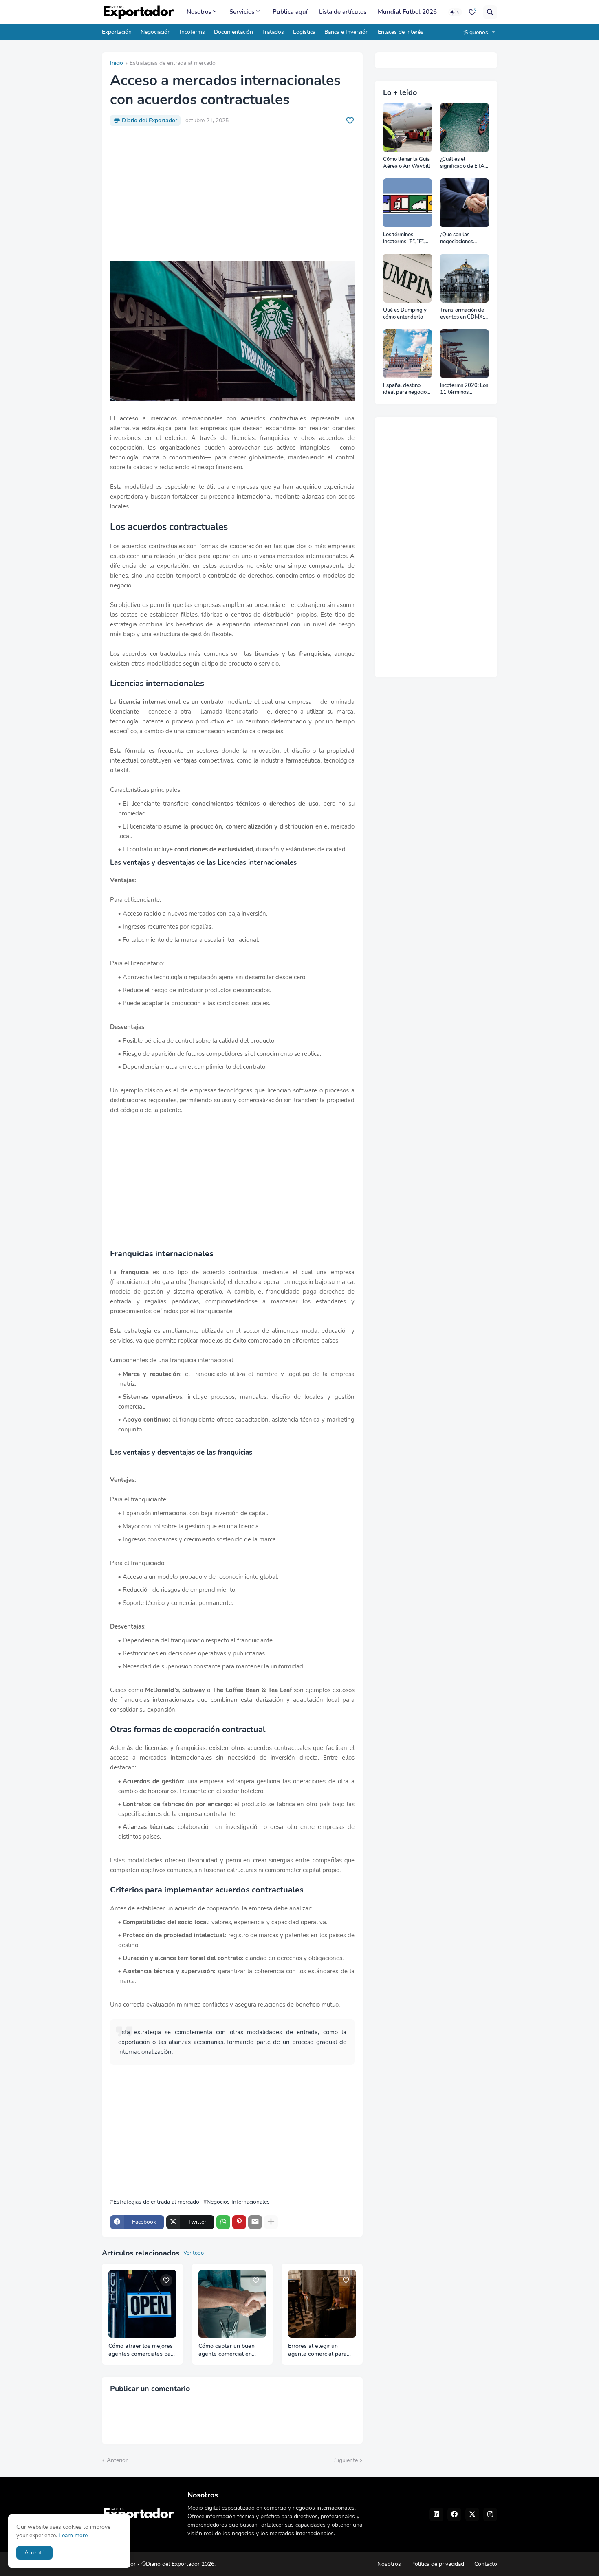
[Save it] (350, 121)
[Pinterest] (239, 2222)
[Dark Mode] (455, 12)
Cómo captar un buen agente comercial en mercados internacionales (232, 2350)
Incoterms (192, 32)
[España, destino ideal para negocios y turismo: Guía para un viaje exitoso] (407, 354)
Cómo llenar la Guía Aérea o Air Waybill (407, 163)
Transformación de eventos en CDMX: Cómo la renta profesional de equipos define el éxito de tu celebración (462, 314)
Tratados (273, 32)
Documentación (233, 32)
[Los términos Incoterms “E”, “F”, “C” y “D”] (407, 203)
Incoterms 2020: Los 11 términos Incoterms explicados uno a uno (464, 389)
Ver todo (194, 2253)
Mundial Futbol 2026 (407, 12)
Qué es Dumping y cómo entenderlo (405, 314)
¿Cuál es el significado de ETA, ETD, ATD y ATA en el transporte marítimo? (464, 163)
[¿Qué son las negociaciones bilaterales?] (465, 203)
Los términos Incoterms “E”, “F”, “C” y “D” (404, 238)
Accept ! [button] (34, 2553)
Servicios (242, 12)
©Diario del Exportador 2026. (178, 2564)
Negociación (156, 32)
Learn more (73, 2535)
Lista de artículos (343, 12)
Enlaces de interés (401, 32)
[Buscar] (490, 12)
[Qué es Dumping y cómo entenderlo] (407, 278)
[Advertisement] (232, 193)
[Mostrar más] (271, 2222)
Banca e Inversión (347, 32)
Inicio (117, 64)
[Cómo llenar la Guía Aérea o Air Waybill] (407, 127)
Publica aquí (290, 12)
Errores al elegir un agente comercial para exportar (317, 2350)
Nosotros (199, 12)
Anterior (117, 2460)
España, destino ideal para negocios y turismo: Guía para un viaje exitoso (407, 389)
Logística (304, 32)
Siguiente (346, 2460)
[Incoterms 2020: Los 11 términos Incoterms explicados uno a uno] (465, 354)
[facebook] (454, 2514)
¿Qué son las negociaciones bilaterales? (457, 238)
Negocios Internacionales (238, 2202)
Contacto (486, 2564)
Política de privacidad (438, 2564)
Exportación (117, 32)
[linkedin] (436, 2514)
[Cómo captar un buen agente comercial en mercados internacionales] (232, 2304)
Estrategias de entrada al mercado (173, 64)
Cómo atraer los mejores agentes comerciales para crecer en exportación (142, 2350)
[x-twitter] (472, 2514)
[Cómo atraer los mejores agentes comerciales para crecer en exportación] (142, 2304)
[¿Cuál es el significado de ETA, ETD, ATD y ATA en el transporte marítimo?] (465, 127)
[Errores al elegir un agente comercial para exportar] (322, 2304)
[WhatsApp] (223, 2222)
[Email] (255, 2222)
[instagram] (490, 2514)
